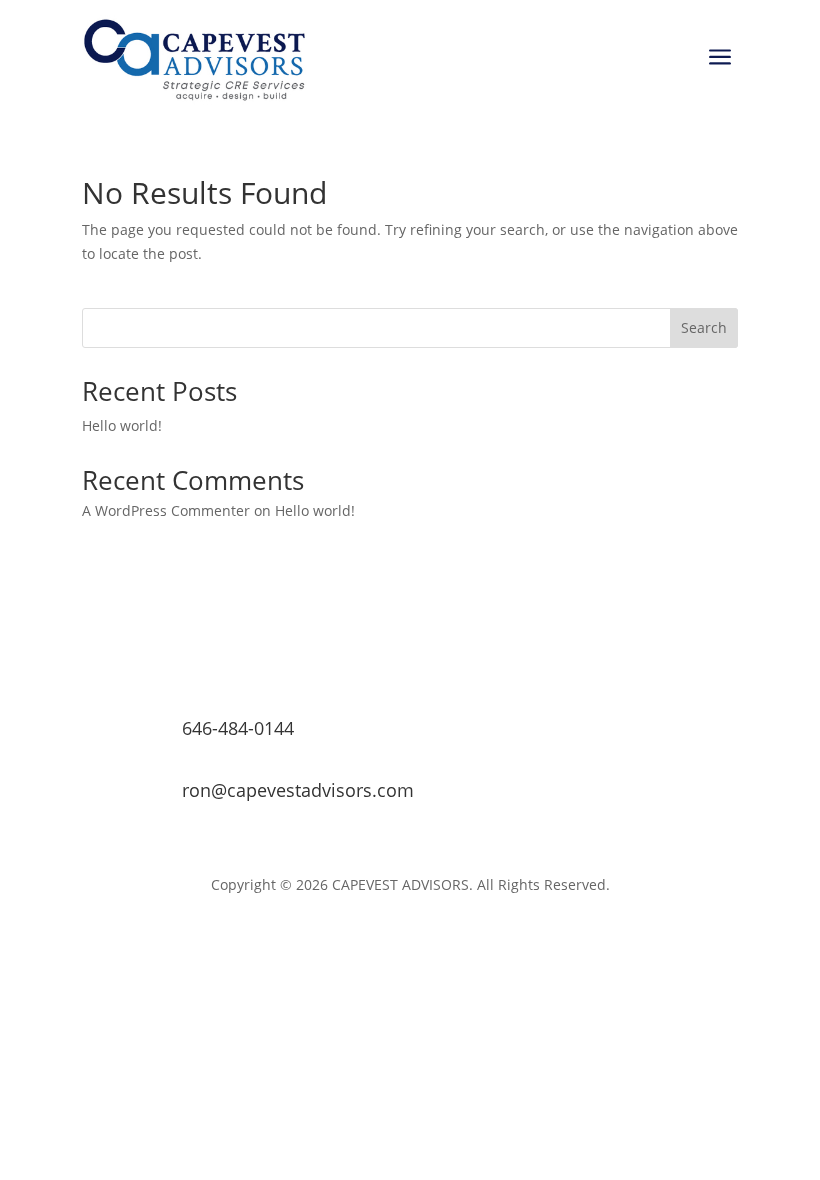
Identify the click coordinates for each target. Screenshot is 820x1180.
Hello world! (122, 425)
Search (704, 327)
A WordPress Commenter (166, 510)
